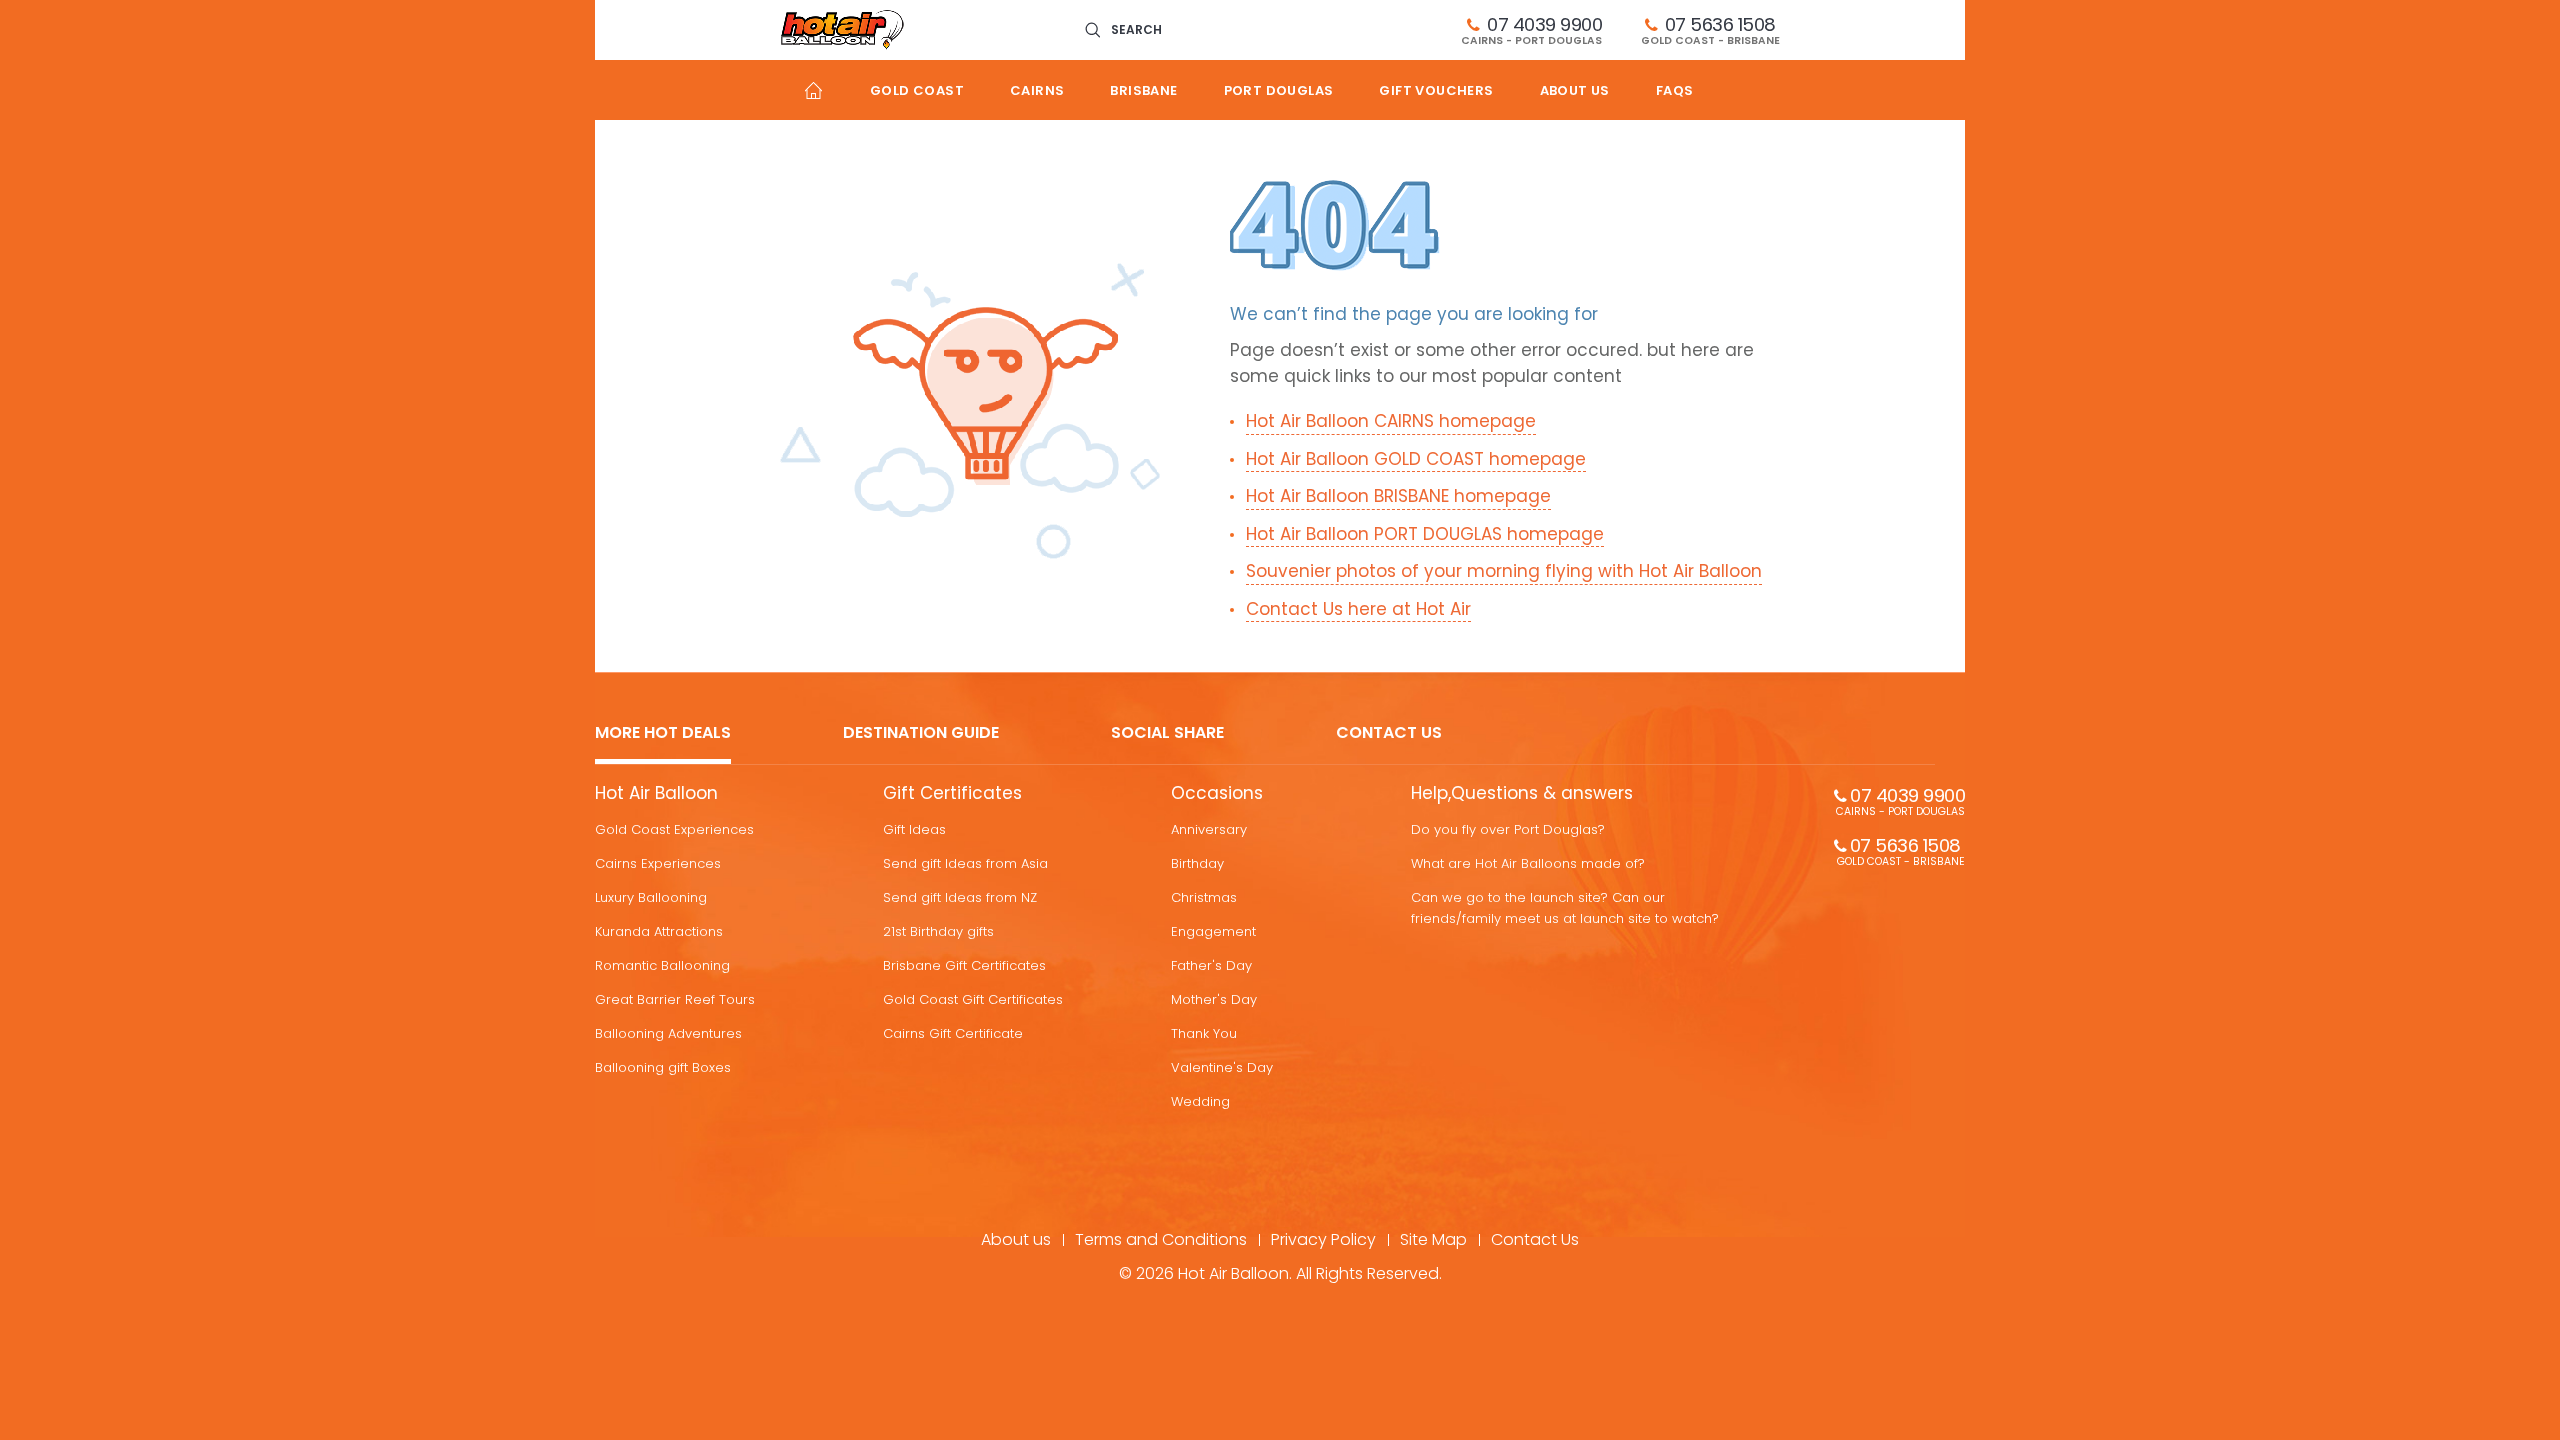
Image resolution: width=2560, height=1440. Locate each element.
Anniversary (1209, 829)
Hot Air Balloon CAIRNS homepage (1391, 421)
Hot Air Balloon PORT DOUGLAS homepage (1425, 534)
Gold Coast (917, 90)
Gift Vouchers (1436, 90)
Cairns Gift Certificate (953, 1033)
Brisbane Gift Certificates (964, 965)
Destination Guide (921, 733)
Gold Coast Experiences (674, 829)
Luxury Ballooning (651, 897)
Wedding (1200, 1101)
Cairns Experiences (658, 863)
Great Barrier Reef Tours (675, 999)
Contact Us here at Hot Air (1358, 609)
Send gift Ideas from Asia (965, 863)
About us (1575, 90)
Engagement (1213, 931)
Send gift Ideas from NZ (960, 897)
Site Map (1433, 1239)
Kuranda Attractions (659, 931)
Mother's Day (1214, 999)
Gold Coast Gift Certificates (973, 999)
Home (813, 90)
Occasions (1217, 793)
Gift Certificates (952, 793)
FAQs (1675, 90)
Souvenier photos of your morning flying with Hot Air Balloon (1504, 571)
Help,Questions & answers (1522, 793)
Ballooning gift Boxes (663, 1067)
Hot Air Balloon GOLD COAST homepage (1416, 459)
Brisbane (1143, 90)
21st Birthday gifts (938, 931)
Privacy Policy (1323, 1239)
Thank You (1204, 1033)
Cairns (1037, 90)
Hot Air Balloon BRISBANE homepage (1398, 496)
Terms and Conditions (1161, 1239)
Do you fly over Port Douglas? (1508, 829)
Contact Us (1389, 733)
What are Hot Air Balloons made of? (1528, 863)
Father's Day (1211, 965)
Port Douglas (1279, 90)
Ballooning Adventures (668, 1033)
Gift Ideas (914, 829)
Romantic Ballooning (662, 965)
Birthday (1197, 863)
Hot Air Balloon (656, 793)
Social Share (1167, 733)
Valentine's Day (1222, 1067)
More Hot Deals (663, 733)
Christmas (1204, 897)
